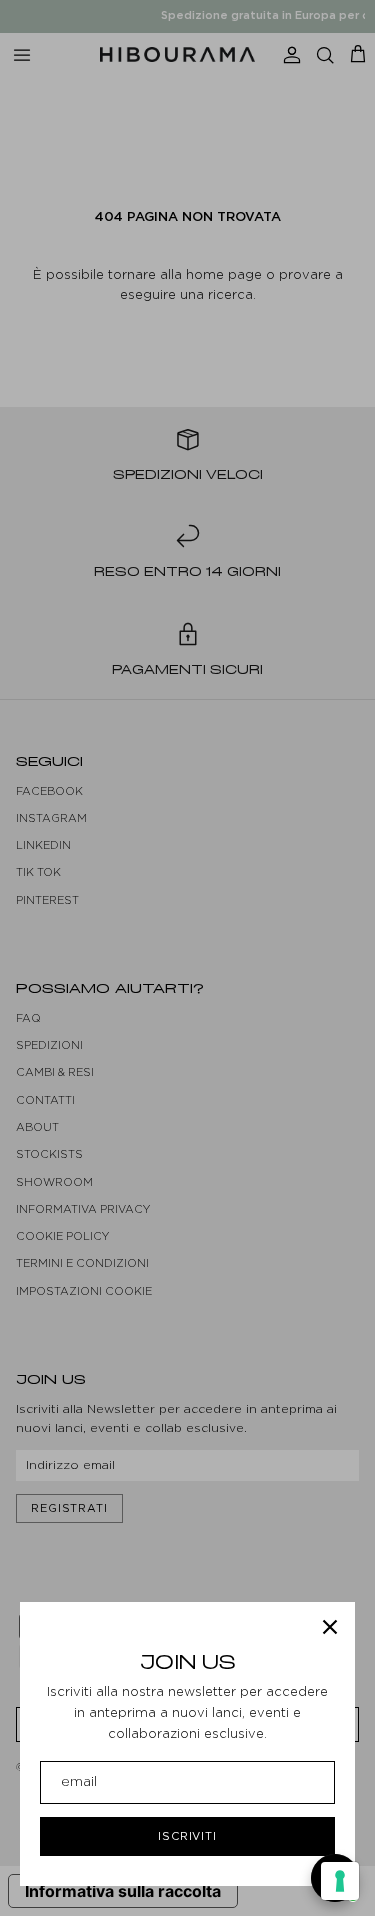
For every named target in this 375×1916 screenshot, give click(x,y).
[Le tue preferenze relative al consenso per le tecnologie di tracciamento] (340, 1881)
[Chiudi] (330, 1627)
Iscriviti (187, 1836)
